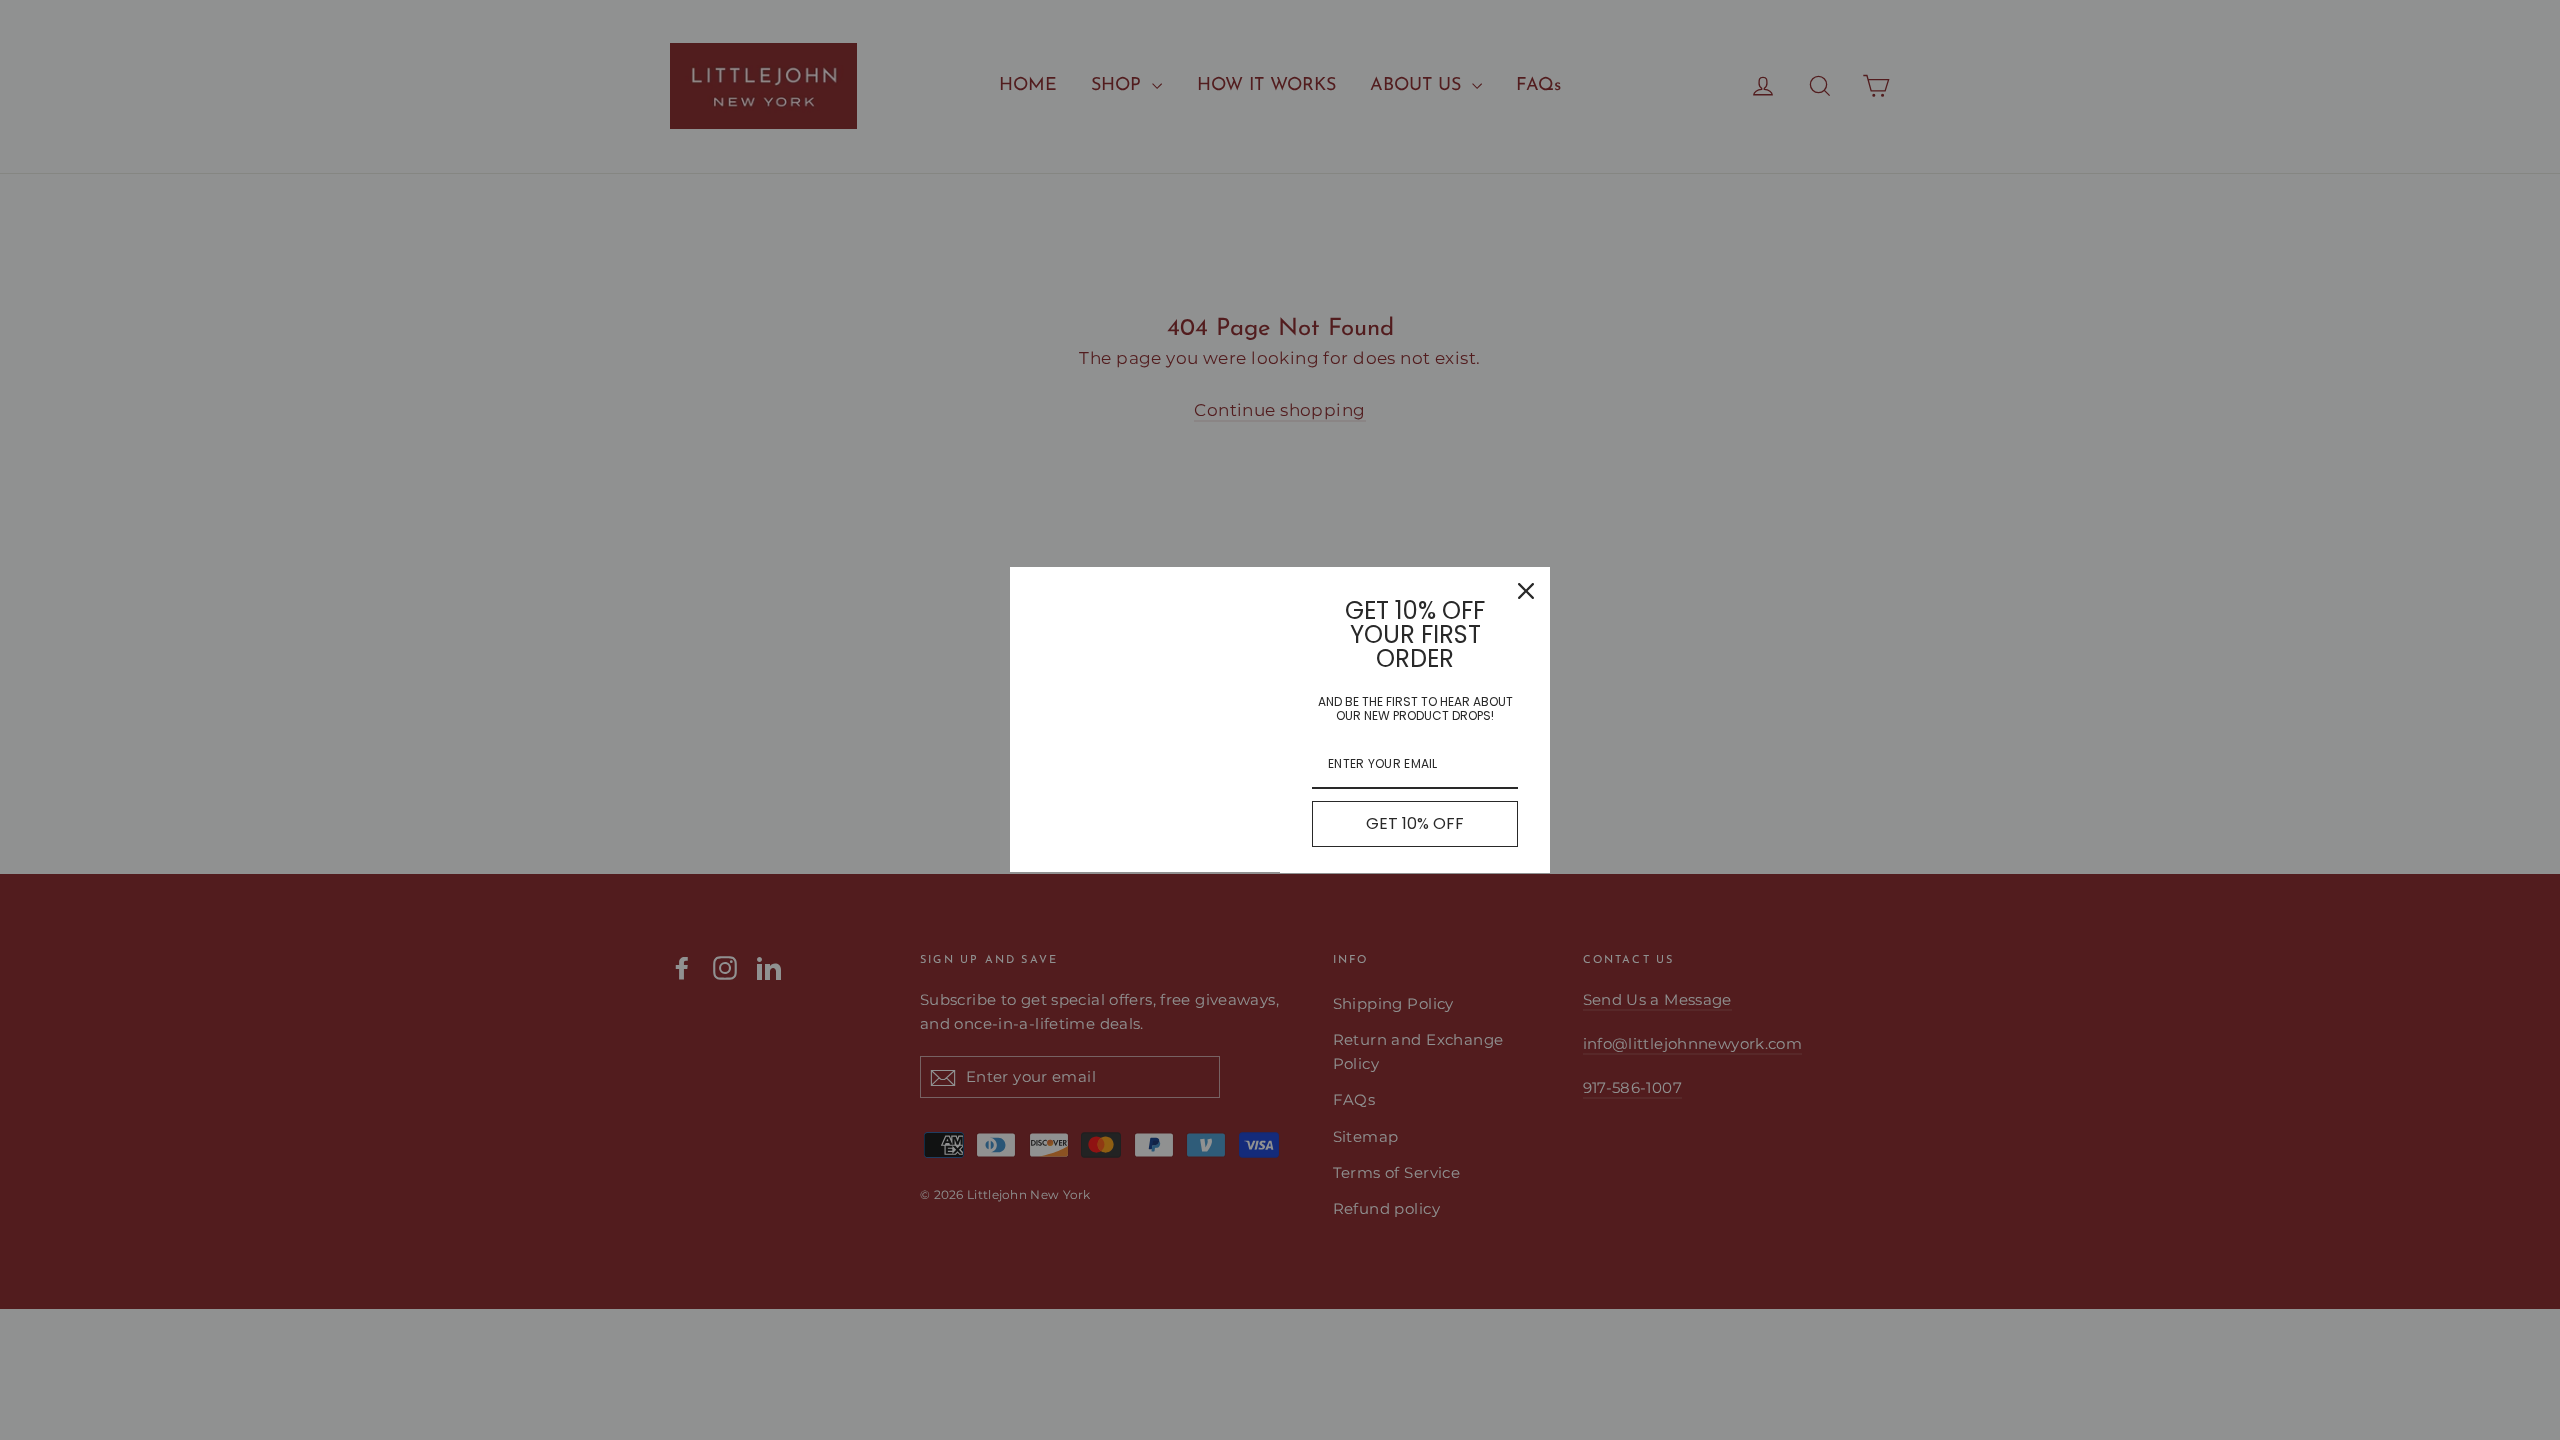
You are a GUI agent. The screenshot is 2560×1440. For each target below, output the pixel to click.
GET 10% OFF (1415, 823)
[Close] (1526, 591)
